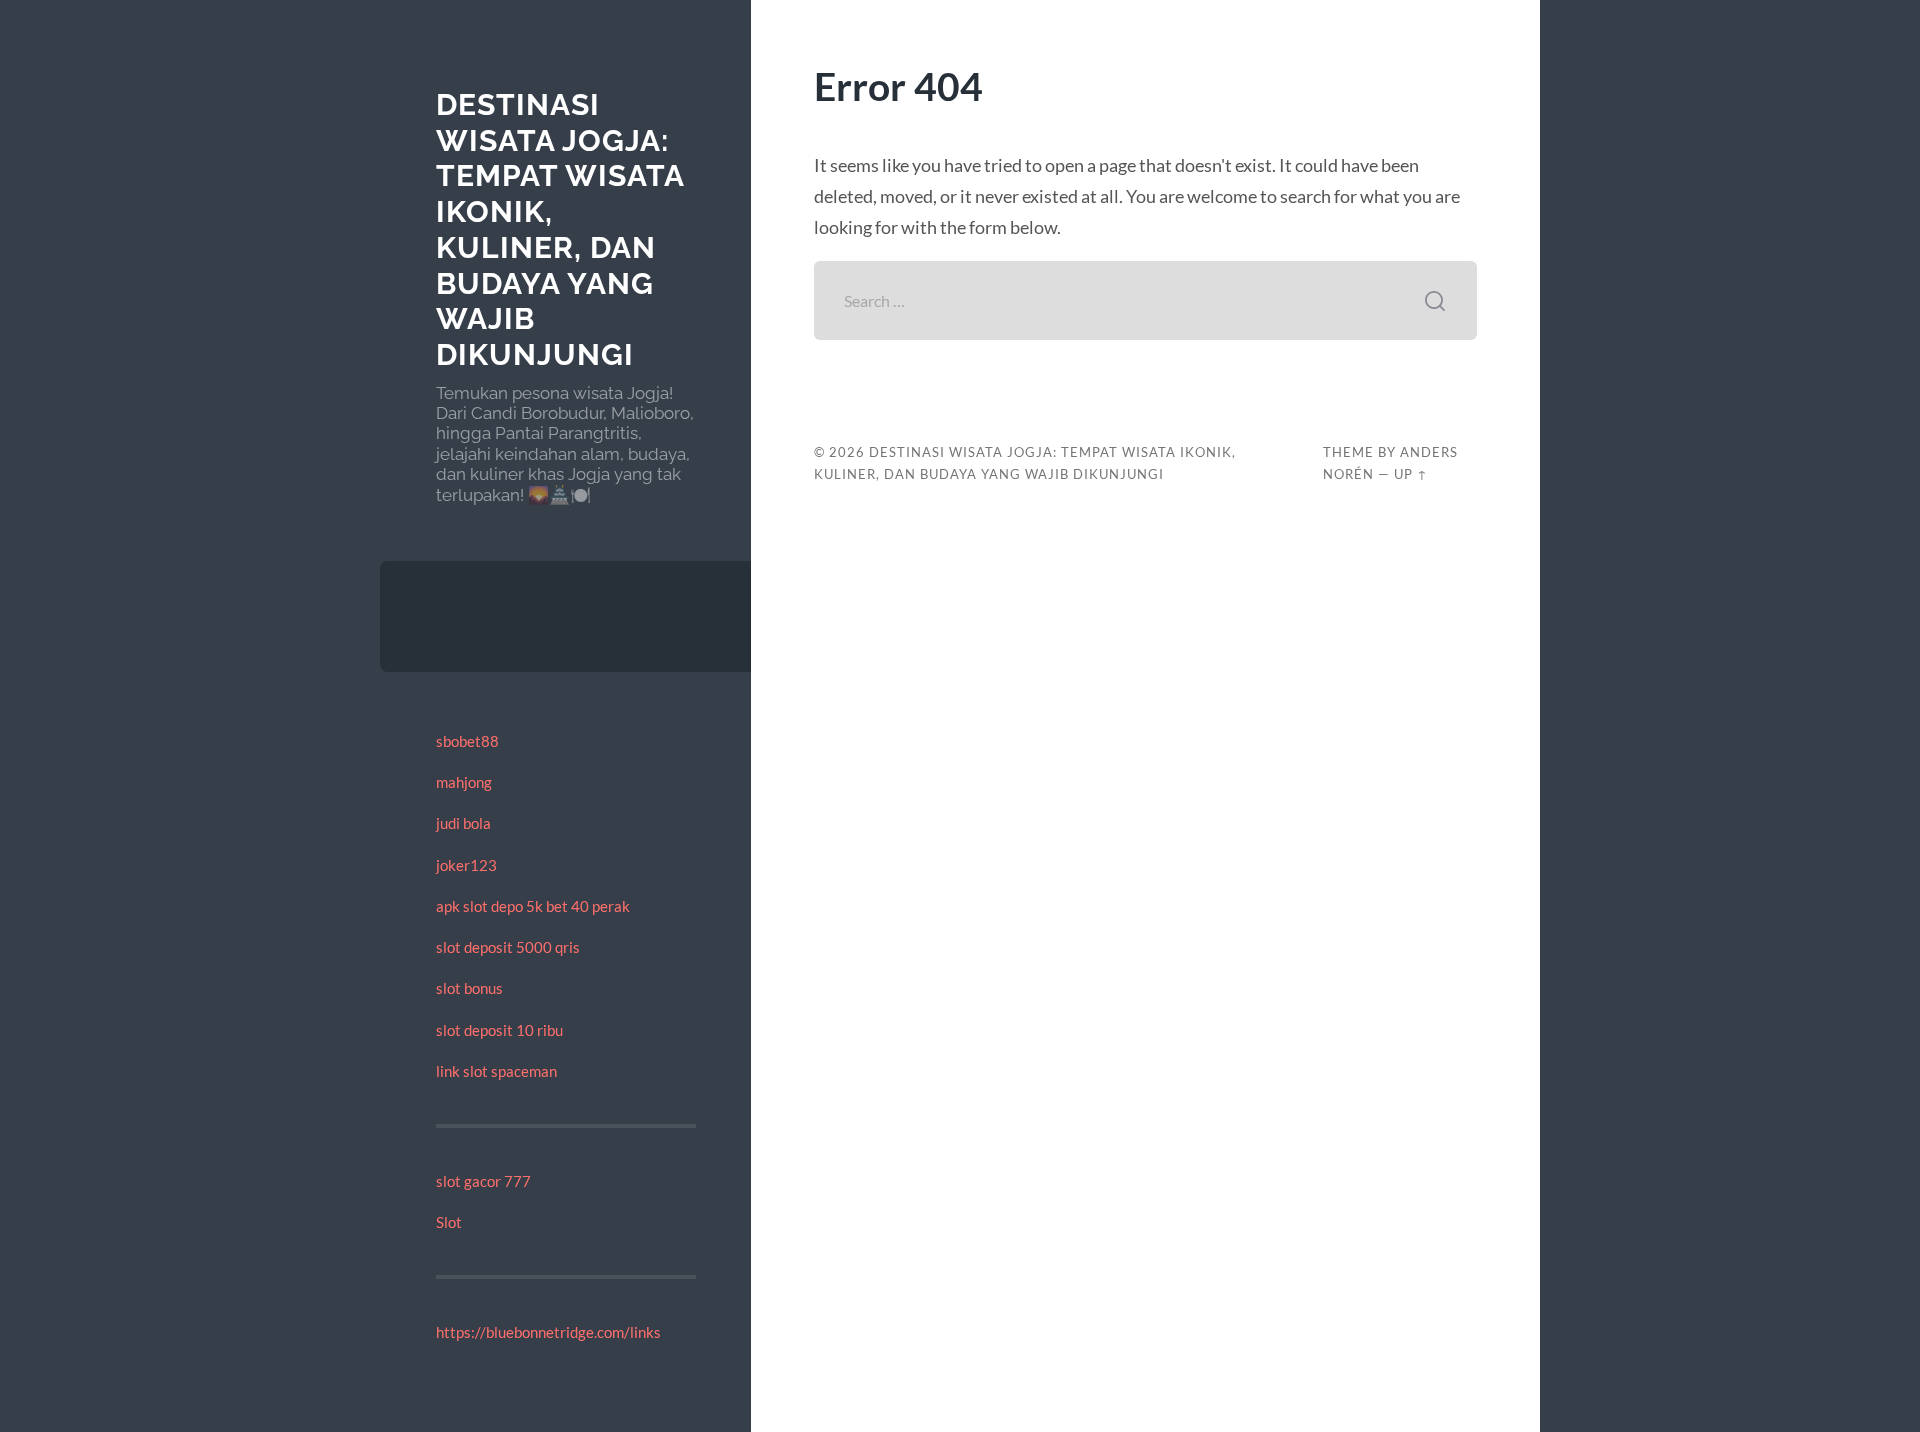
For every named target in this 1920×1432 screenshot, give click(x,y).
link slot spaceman (496, 1071)
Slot (449, 1222)
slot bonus (469, 988)
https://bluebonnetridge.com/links (548, 1332)
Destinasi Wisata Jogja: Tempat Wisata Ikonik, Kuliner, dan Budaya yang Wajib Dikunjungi (560, 229)
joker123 (466, 865)
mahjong (464, 782)
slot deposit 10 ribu (499, 1030)
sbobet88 (467, 741)
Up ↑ (1411, 474)
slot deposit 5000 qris (508, 947)
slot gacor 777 (483, 1181)
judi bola (463, 823)
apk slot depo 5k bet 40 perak (533, 906)
